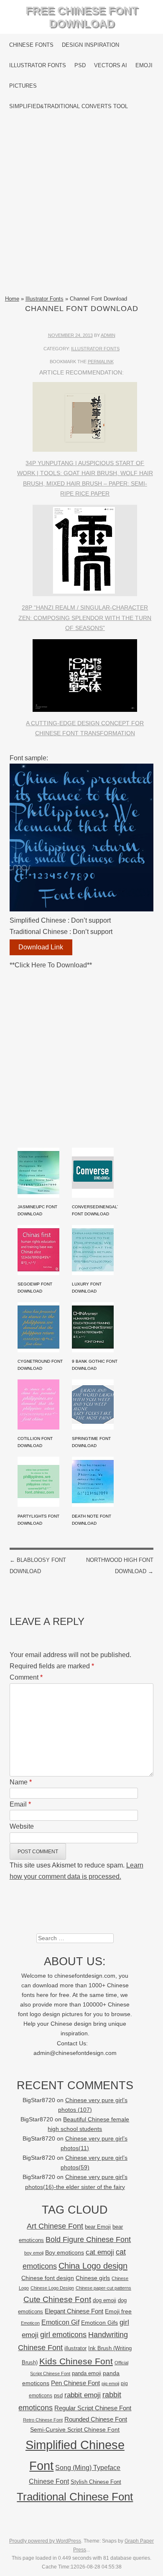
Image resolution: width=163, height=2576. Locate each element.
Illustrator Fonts (38, 65)
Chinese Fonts (31, 45)
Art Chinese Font (55, 2226)
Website (22, 1826)
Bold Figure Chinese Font (88, 2239)
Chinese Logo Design (52, 2288)
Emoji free (118, 2311)
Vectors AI (111, 65)
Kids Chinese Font (76, 2361)
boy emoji (34, 2253)
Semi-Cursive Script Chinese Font (75, 2430)
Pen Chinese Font (75, 2383)
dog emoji (104, 2300)
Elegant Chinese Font (74, 2311)
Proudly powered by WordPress (45, 2541)
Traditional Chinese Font (75, 2497)
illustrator (75, 2348)
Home (12, 299)
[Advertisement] (81, 205)
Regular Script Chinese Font (93, 2408)
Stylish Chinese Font (96, 2482)
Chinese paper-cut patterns (103, 2288)
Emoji (144, 65)
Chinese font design (48, 2278)
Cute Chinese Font (57, 2299)
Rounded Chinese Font (96, 2419)
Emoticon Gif (60, 2322)
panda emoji (87, 2373)
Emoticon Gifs (99, 2323)
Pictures (23, 86)
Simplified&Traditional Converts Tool (69, 106)
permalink (101, 362)
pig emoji (110, 2384)
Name (21, 1782)
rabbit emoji (83, 2395)
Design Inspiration (90, 45)
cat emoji (100, 2252)
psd (58, 2395)
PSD (80, 65)
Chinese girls (93, 2278)
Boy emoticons (65, 2252)
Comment (26, 1677)
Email (20, 1804)
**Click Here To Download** (51, 965)
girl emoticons (63, 2335)
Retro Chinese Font (43, 2420)
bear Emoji (98, 2227)
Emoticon (30, 2323)
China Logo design (93, 2266)
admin (108, 335)
